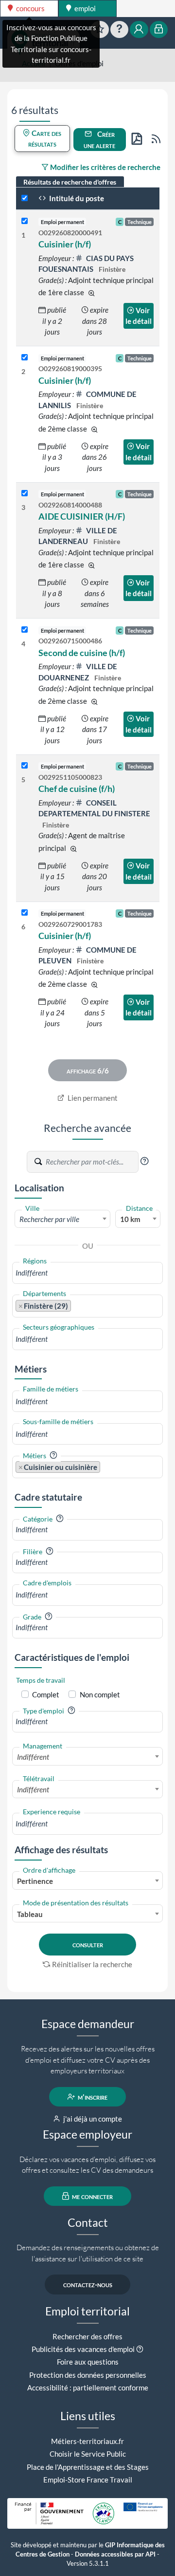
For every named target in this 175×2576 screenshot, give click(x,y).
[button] (144, 1161)
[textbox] (62, 1219)
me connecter (92, 2196)
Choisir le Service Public (88, 2454)
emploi (84, 8)
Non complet (100, 1694)
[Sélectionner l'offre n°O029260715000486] (25, 630)
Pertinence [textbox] (35, 1881)
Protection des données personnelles (88, 2375)
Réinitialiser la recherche (92, 1964)
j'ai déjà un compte (92, 2119)
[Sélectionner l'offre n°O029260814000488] (25, 494)
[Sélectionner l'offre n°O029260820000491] (25, 221)
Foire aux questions (88, 2362)
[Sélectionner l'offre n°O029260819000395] (25, 358)
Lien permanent (92, 1098)
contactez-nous (88, 2284)
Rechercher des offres (87, 2336)
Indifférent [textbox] (33, 1757)
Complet (46, 1694)
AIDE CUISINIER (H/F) (82, 516)
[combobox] (62, 1219)
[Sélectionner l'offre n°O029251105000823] (25, 766)
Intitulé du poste (76, 198)
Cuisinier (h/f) (65, 244)
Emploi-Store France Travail (88, 2480)
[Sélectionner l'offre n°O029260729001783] (25, 913)
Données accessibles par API (115, 2554)
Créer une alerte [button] (99, 140)
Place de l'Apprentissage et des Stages (88, 2467)
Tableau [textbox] (30, 1914)
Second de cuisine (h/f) (82, 653)
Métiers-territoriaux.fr (87, 2441)
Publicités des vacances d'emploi (83, 2349)
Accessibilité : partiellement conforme (88, 2388)
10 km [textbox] (130, 1219)
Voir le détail (139, 316)
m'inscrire (92, 2097)
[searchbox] (87, 1273)
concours (30, 8)
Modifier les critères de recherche (105, 167)
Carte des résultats (45, 139)
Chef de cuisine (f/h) (77, 789)
